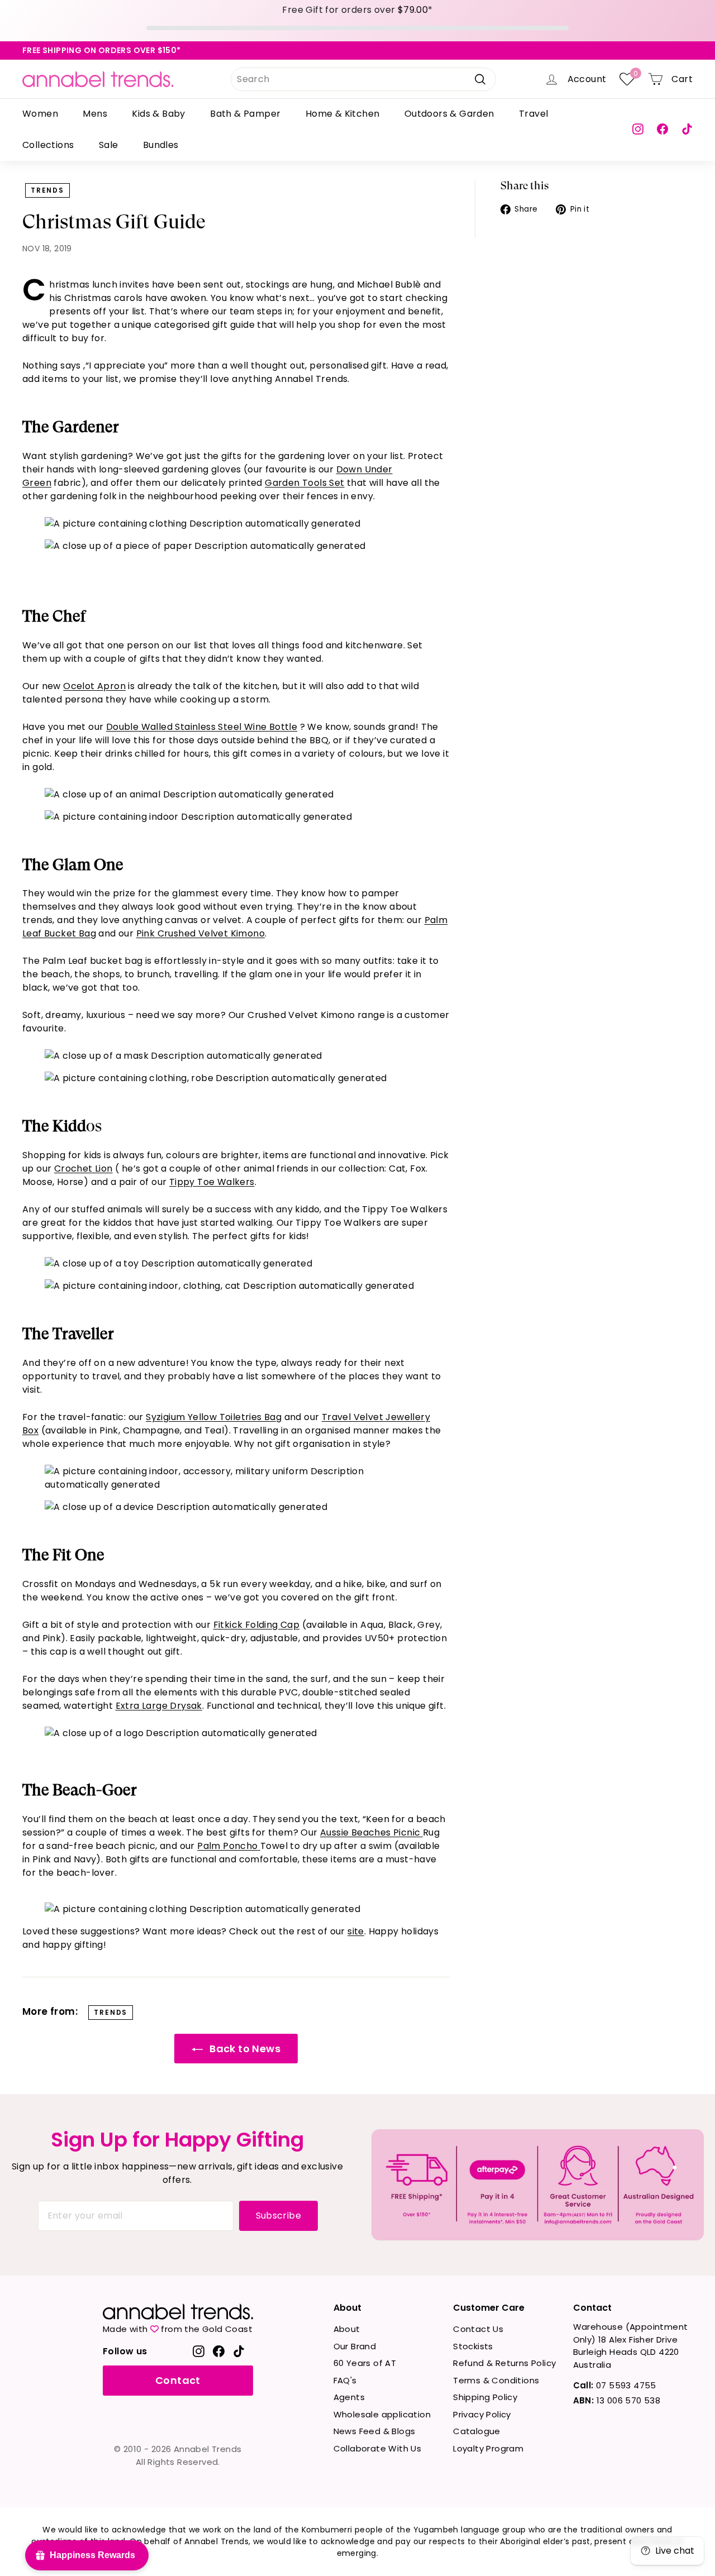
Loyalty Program (488, 2448)
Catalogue (477, 2431)
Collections (48, 145)
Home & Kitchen (343, 114)
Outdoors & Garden (449, 114)
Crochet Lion (84, 1168)
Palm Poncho (227, 1846)
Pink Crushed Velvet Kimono (201, 933)
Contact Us (478, 2329)
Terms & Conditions (496, 2380)
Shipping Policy (485, 2397)
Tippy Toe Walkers (212, 1182)
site (356, 1931)
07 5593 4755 (615, 2385)
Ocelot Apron (94, 686)
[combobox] (363, 79)
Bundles (161, 145)
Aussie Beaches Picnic (370, 1832)
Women (40, 114)
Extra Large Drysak (159, 1706)
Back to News (244, 2049)
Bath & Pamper (245, 114)
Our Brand (355, 2346)
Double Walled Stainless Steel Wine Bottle (202, 727)
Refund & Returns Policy (504, 2363)
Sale (109, 145)
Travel (533, 114)
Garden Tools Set (304, 483)
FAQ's (345, 2380)
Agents (349, 2397)
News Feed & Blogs (375, 2431)
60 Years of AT (365, 2363)
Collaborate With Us (378, 2448)
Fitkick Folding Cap (257, 1625)
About (347, 2329)
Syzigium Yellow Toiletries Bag (214, 1417)
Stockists (473, 2346)
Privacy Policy (482, 2414)
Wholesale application (382, 2414)
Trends (47, 190)
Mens (95, 114)
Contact (178, 2380)
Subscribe (279, 2216)
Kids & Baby (158, 114)
